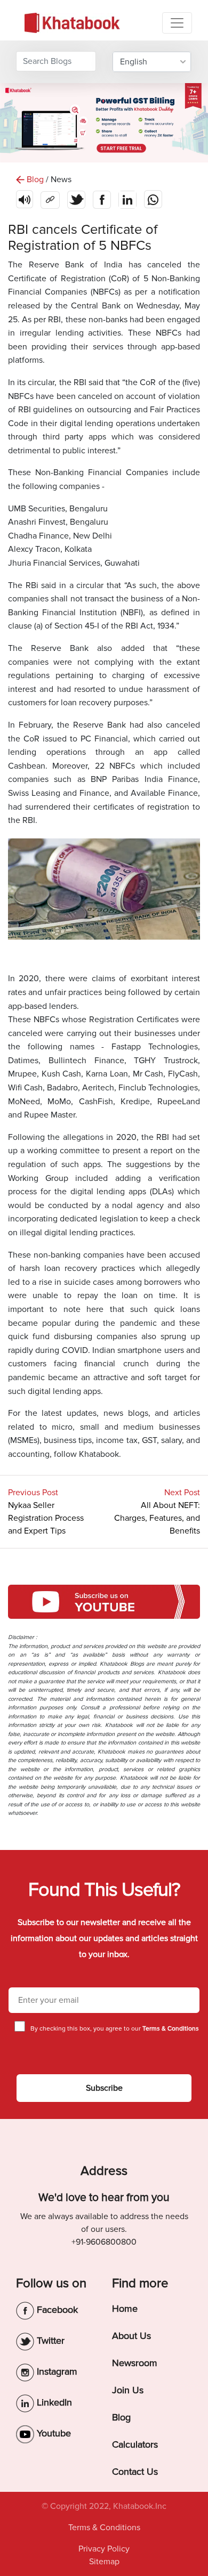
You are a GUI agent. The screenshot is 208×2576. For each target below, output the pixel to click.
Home (125, 2309)
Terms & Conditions (104, 2528)
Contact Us (135, 2472)
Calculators (135, 2444)
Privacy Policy (104, 2549)
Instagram (56, 2371)
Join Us (128, 2390)
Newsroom (135, 2363)
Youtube (53, 2433)
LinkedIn (53, 2402)
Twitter (49, 2341)
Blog (121, 2417)
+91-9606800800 (104, 2242)
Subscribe (104, 2088)
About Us (131, 2336)
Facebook (56, 2310)
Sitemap (104, 2562)
